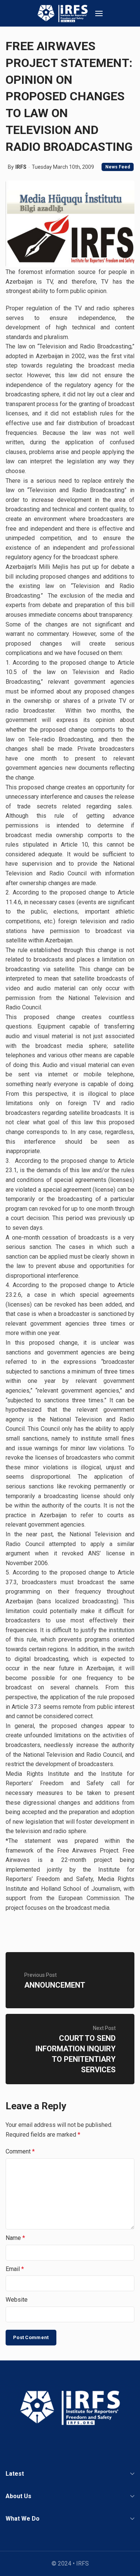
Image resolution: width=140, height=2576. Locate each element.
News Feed (118, 167)
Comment (20, 2151)
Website (17, 2300)
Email (15, 2269)
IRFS (21, 167)
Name (15, 2238)
